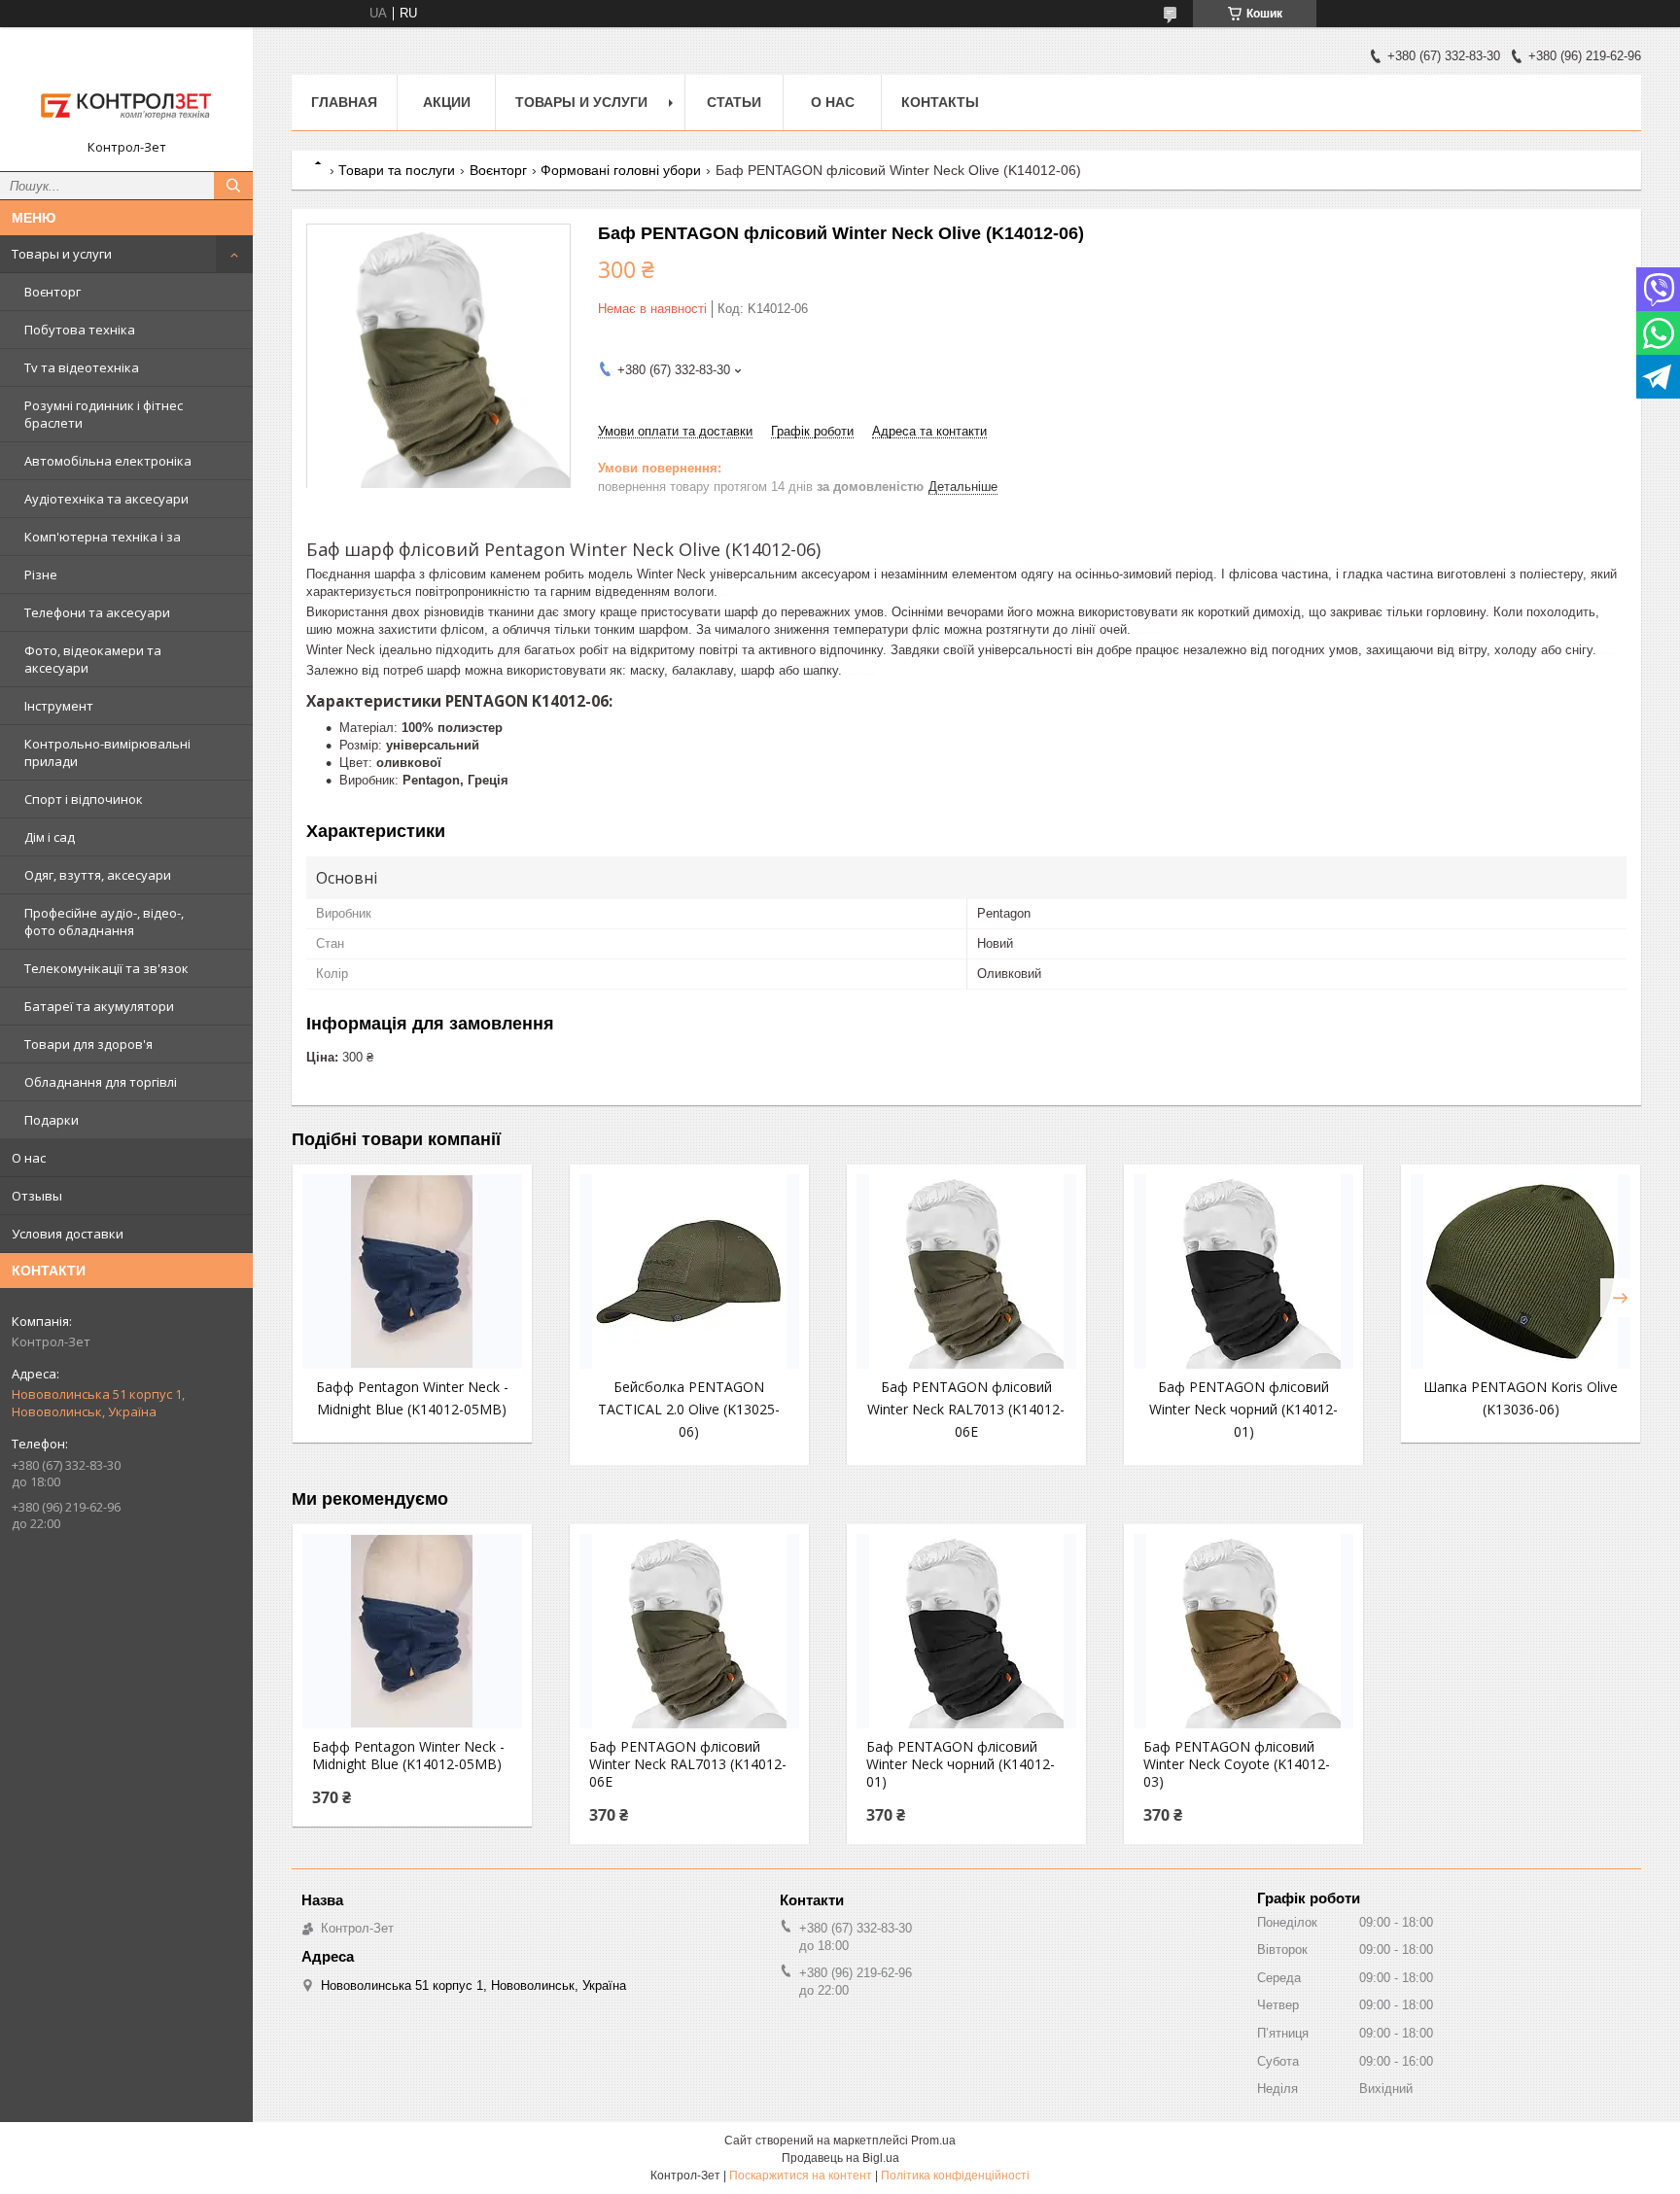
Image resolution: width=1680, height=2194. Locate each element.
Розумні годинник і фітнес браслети (104, 414)
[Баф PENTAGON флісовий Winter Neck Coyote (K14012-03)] (1243, 1631)
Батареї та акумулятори (99, 1006)
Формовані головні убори (621, 170)
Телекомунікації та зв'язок (106, 968)
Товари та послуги (397, 170)
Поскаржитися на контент (801, 2176)
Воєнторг (52, 292)
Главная (344, 102)
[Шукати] (233, 186)
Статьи (734, 102)
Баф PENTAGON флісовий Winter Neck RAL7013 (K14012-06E (966, 1409)
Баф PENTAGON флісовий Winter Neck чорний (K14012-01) (1243, 1409)
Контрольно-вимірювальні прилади (107, 752)
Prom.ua (933, 2141)
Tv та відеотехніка (82, 367)
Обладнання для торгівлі (101, 1082)
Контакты (940, 102)
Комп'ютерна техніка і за (103, 537)
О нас (29, 1158)
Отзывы (37, 1196)
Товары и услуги (62, 254)
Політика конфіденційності (955, 2176)
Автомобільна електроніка (108, 461)
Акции (447, 102)
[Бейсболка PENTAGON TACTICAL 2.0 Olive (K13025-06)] (689, 1271)
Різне (41, 575)
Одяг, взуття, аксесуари (98, 875)
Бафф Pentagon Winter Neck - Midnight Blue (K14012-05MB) (408, 1756)
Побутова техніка (80, 330)
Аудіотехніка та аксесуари (106, 499)
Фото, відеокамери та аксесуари (93, 659)
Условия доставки (68, 1234)
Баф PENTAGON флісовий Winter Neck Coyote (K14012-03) (1237, 1764)
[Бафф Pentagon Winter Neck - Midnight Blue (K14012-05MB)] (412, 1271)
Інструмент (59, 706)
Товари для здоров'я (88, 1044)
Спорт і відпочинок (84, 799)
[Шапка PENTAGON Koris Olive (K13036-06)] (1521, 1271)
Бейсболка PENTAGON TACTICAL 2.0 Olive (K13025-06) (689, 1409)
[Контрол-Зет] (126, 90)
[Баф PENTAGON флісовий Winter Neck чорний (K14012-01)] (1243, 1271)
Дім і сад (50, 837)
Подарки (52, 1120)
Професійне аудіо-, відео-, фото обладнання (104, 922)
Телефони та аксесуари (97, 612)
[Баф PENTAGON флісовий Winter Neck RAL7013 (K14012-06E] (966, 1271)
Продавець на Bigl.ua (840, 2158)
